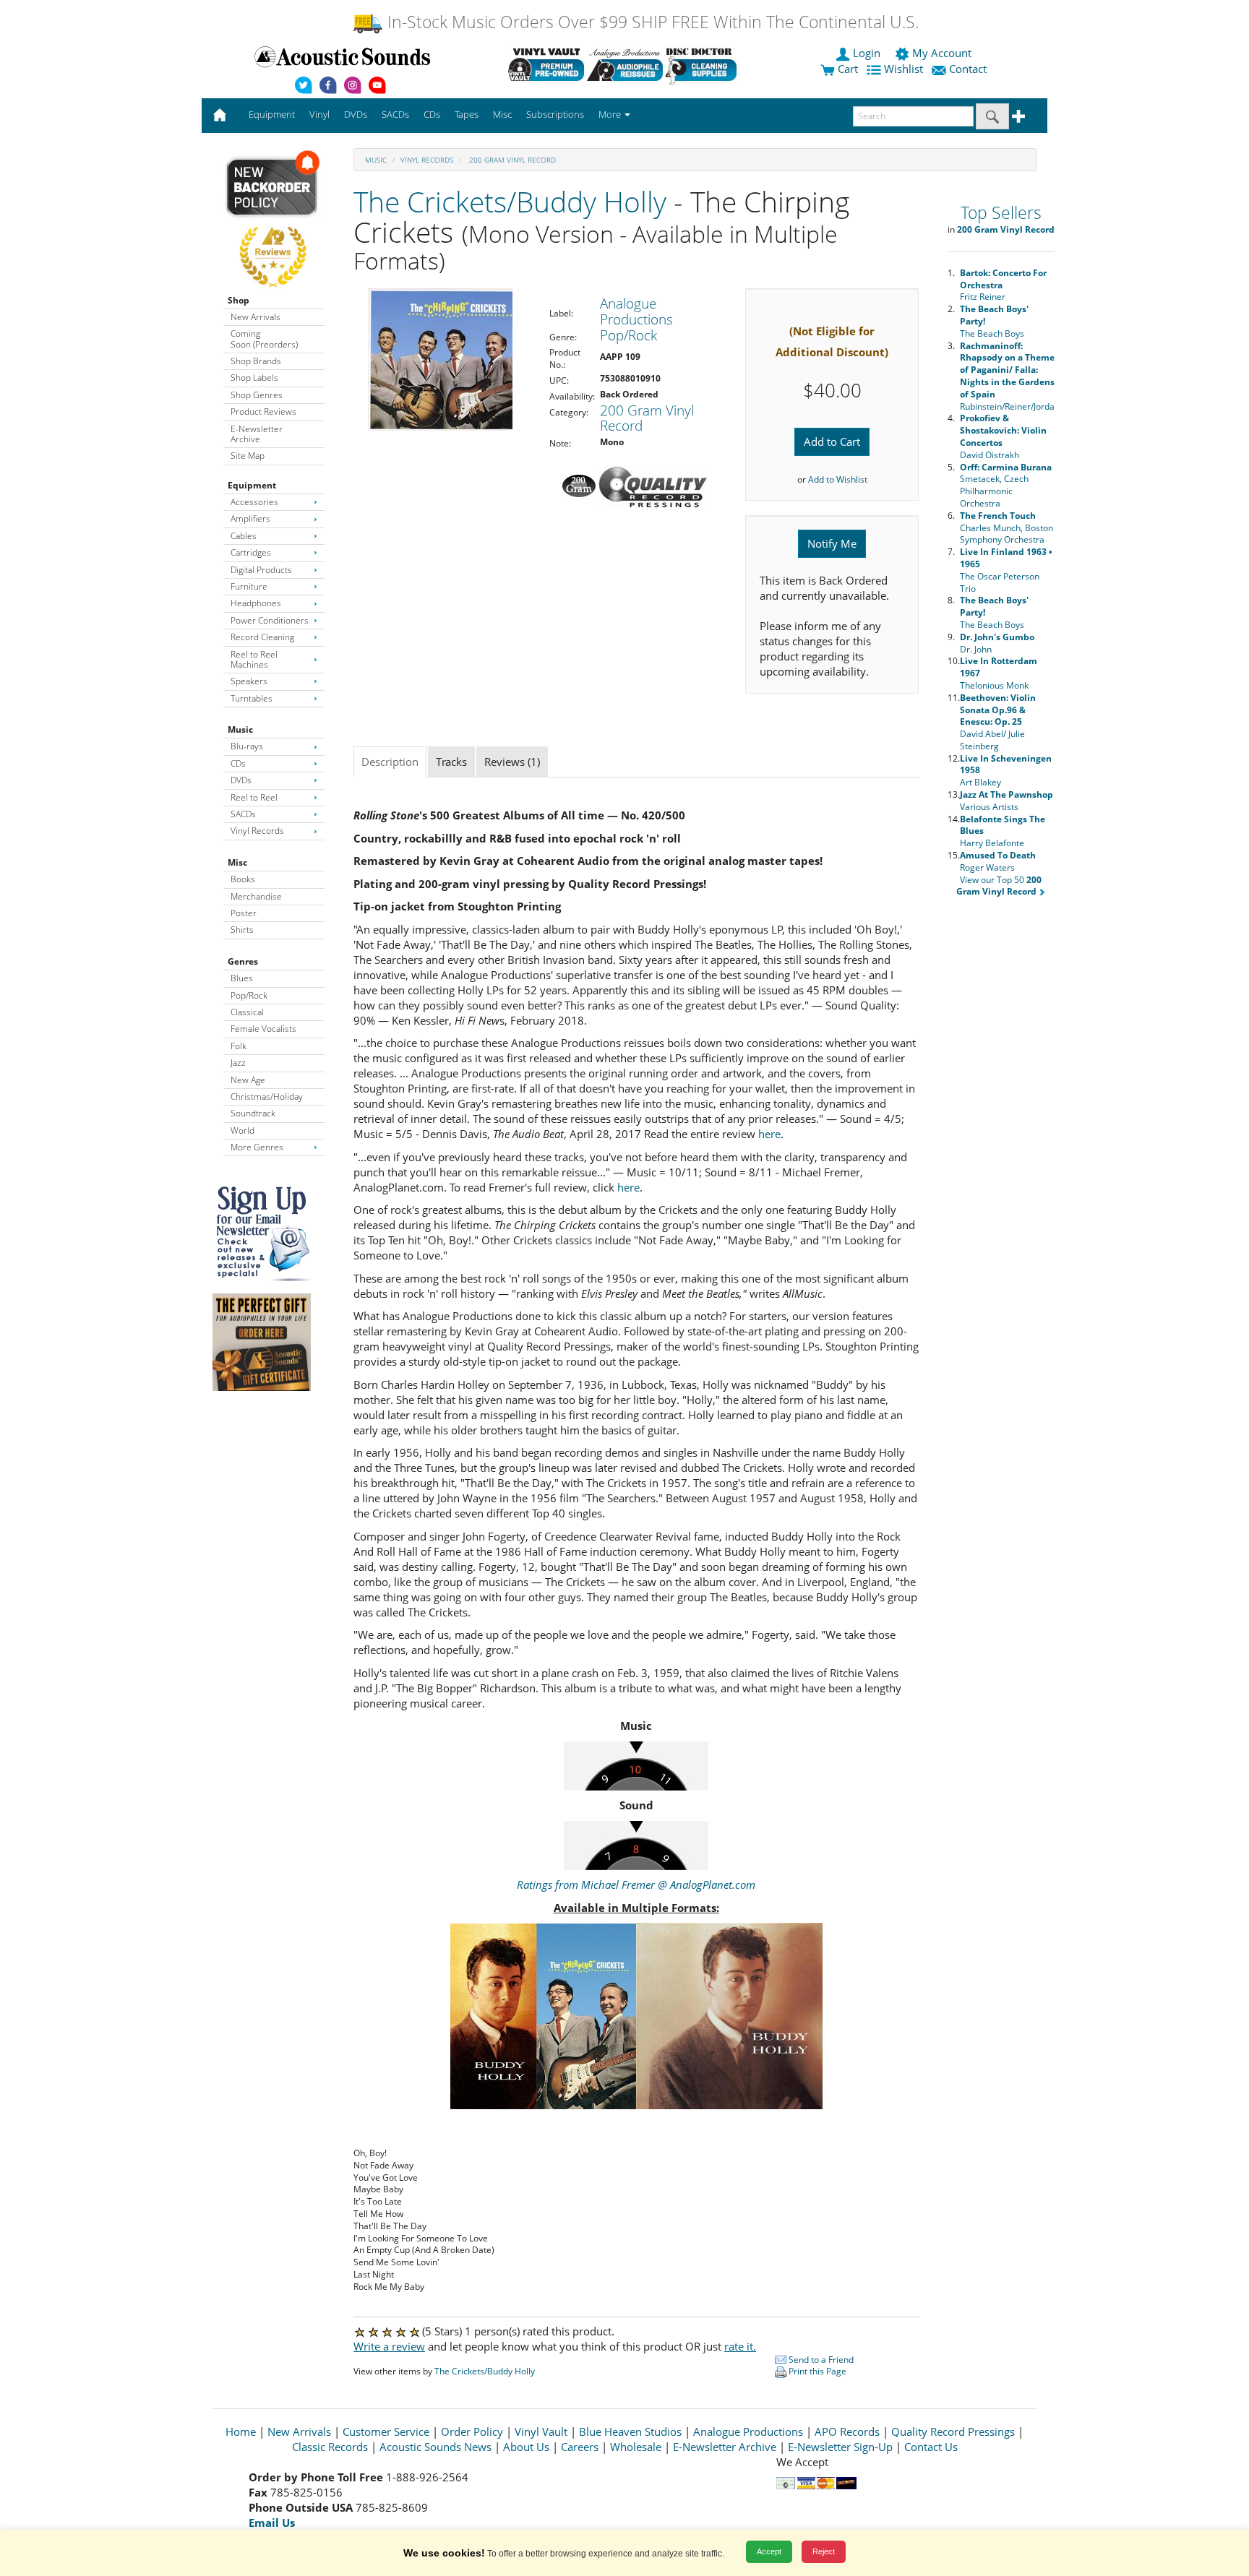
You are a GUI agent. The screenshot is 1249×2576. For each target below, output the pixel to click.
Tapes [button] (467, 114)
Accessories (254, 502)
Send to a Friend (820, 2360)
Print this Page (816, 2371)
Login (867, 53)
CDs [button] (432, 114)
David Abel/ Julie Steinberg (998, 722)
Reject (824, 2551)
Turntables (252, 698)
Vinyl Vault (541, 2431)
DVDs (241, 780)
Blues (242, 978)
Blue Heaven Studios (630, 2431)
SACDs (243, 814)
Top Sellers (1001, 213)
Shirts (242, 930)
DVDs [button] (356, 114)
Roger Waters (998, 861)
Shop (239, 300)
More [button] (611, 114)
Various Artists (1007, 801)
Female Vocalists (263, 1029)
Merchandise (256, 896)
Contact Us (931, 2447)
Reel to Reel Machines (254, 659)
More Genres (257, 1147)
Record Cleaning (262, 637)
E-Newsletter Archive (257, 434)
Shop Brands (256, 361)
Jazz (238, 1063)
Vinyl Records (257, 831)
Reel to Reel (254, 797)
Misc (237, 862)
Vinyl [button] (319, 114)
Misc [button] (502, 114)
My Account (942, 53)
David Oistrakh (1003, 436)
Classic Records (330, 2447)
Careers (580, 2447)
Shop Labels (254, 378)
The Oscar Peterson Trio (1006, 570)
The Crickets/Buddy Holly (510, 201)
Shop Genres (257, 395)
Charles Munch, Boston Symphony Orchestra (1007, 528)
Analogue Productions (748, 2431)
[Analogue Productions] (625, 64)
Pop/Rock (249, 995)
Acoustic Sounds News (435, 2447)
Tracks (451, 762)
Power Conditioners (270, 620)
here (769, 1134)
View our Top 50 (999, 886)
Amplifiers (250, 518)
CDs (238, 763)
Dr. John (997, 643)
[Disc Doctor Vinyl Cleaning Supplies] (704, 64)
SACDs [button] (395, 114)
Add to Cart (832, 441)
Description (390, 762)
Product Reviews (263, 412)
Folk (239, 1046)
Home (241, 2431)
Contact (968, 69)
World (242, 1130)
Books (243, 879)
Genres (243, 961)
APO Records (847, 2431)
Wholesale (636, 2447)
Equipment (252, 485)
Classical (247, 1012)
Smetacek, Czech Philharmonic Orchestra (1006, 485)
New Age (248, 1080)
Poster (244, 913)
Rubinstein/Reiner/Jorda (1007, 376)
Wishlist (904, 69)
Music (240, 729)
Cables (244, 536)
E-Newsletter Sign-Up (840, 2447)
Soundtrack (253, 1113)
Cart (846, 69)
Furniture (249, 586)
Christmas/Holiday (267, 1097)
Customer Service (386, 2431)
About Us (526, 2447)
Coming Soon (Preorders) (264, 339)
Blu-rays (247, 746)
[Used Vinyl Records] (546, 64)
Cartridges (251, 552)
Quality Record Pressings (953, 2431)
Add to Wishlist (838, 479)
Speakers (249, 681)
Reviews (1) (512, 762)
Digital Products (261, 570)
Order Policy (472, 2431)
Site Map (248, 456)
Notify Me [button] (832, 543)
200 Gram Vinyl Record (511, 160)
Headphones (256, 603)
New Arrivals (256, 317)
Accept (769, 2551)
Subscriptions (555, 114)
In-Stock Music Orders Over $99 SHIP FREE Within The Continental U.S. (651, 22)
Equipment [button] (272, 114)
